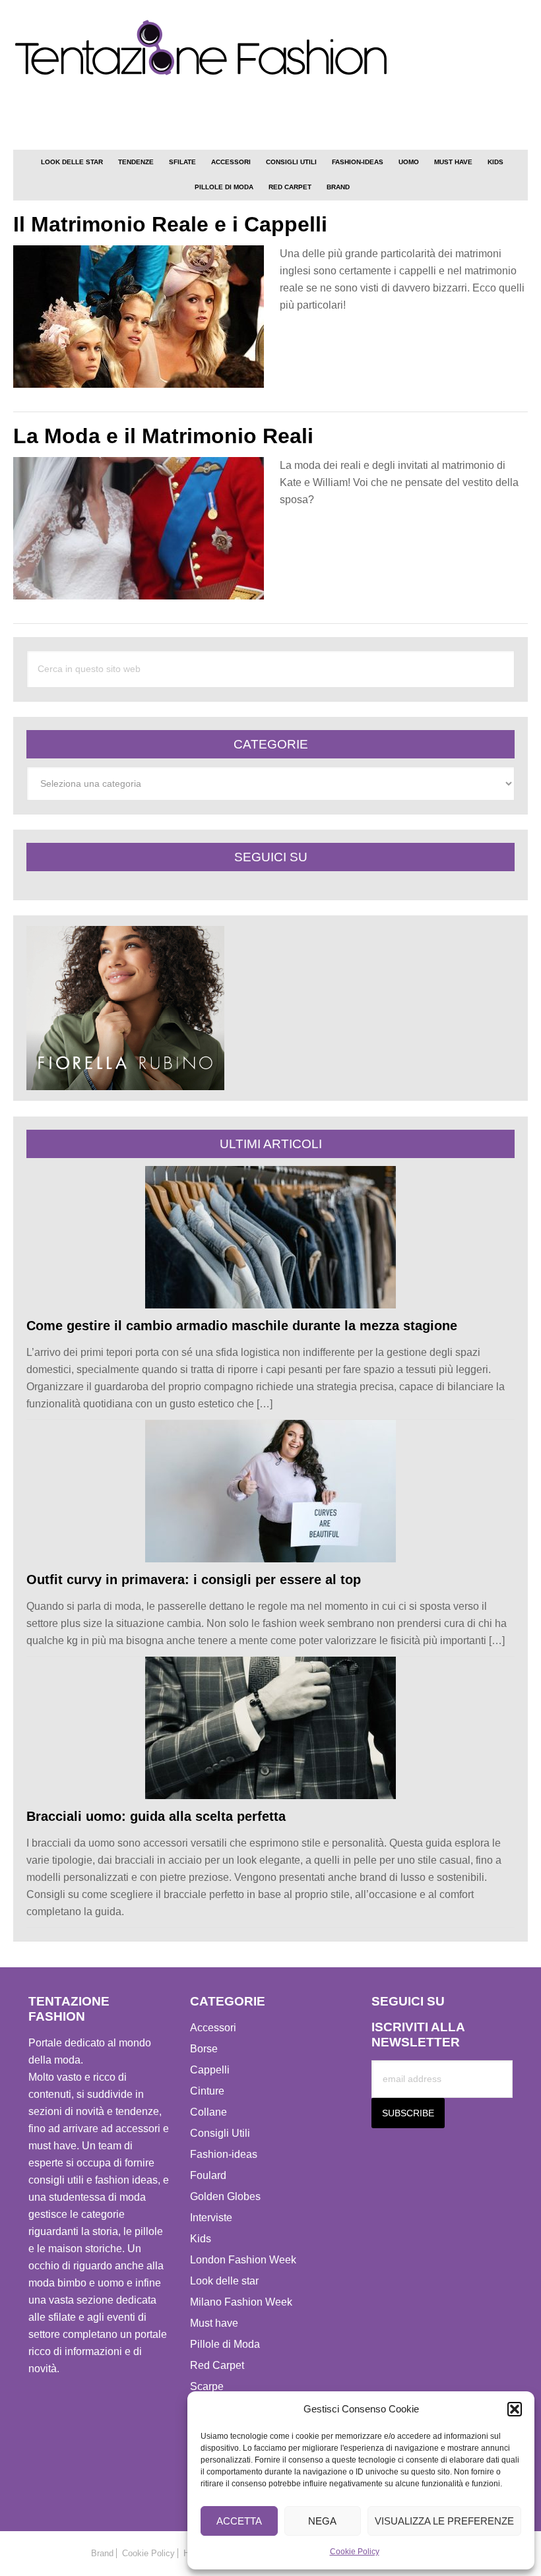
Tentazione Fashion (270, 48)
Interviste (211, 2218)
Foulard (208, 2175)
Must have (214, 2323)
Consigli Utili (220, 2133)
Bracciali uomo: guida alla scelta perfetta (156, 1816)
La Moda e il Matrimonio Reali (163, 436)
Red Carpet (217, 2365)
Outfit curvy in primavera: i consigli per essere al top (194, 1579)
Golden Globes (225, 2196)
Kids (201, 2239)
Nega (322, 2521)
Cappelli (210, 2070)
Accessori (213, 2028)
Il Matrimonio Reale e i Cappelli (170, 224)
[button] (515, 2409)
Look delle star (224, 2281)
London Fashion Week (243, 2260)
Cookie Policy (355, 2552)
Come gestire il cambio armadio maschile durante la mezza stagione (242, 1326)
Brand (102, 2553)
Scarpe (207, 2386)
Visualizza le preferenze (444, 2521)
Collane (208, 2112)
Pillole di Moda (225, 2344)
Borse (204, 2049)
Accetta (239, 2521)
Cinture (207, 2091)
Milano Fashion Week (241, 2302)
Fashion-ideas (224, 2154)
